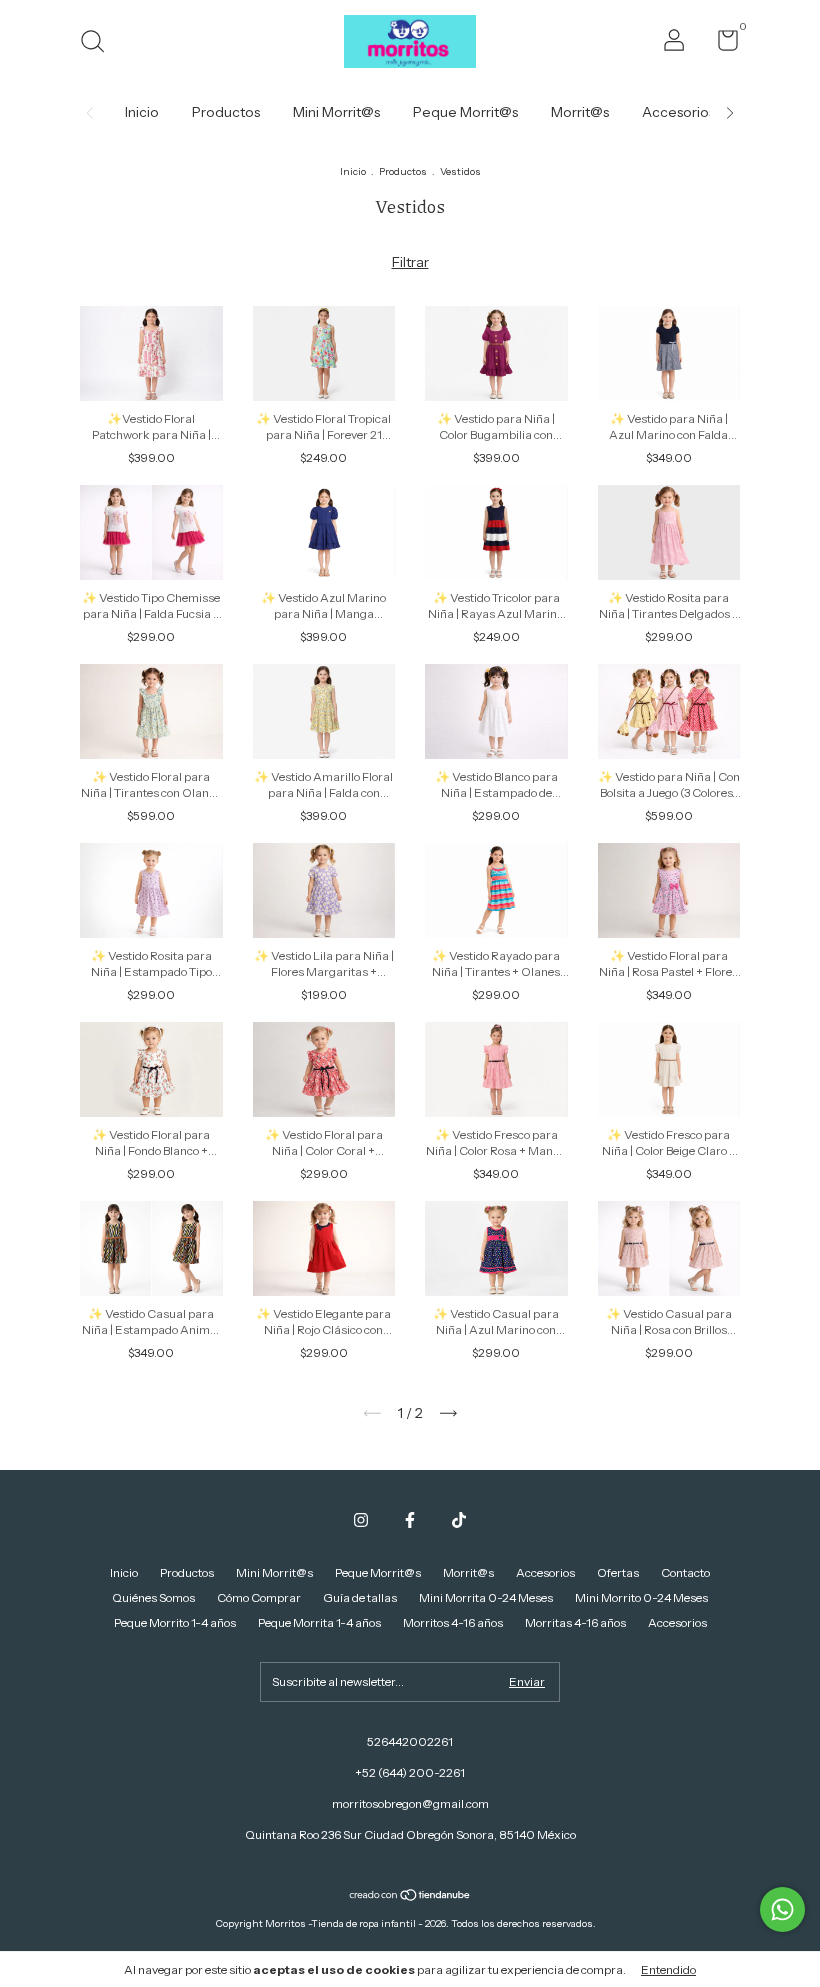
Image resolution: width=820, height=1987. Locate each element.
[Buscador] (99, 43)
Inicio (142, 112)
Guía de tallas (360, 1597)
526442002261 (410, 1741)
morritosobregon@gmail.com (410, 1803)
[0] (720, 44)
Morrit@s (580, 112)
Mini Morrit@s (336, 112)
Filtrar (410, 262)
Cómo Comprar (259, 1597)
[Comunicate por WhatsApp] (782, 1909)
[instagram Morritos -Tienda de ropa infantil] (361, 1520)
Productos (226, 112)
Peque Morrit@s (465, 112)
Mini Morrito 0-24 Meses (641, 1597)
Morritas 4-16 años (575, 1622)
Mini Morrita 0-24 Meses (486, 1597)
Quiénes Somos (153, 1597)
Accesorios (678, 112)
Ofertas (618, 1572)
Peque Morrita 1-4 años (319, 1622)
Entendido (668, 1969)
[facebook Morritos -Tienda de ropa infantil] (410, 1520)
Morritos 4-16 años (453, 1622)
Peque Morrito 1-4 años (175, 1622)
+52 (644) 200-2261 (410, 1772)
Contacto (685, 1572)
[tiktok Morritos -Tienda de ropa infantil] (459, 1520)
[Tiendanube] (410, 1896)
